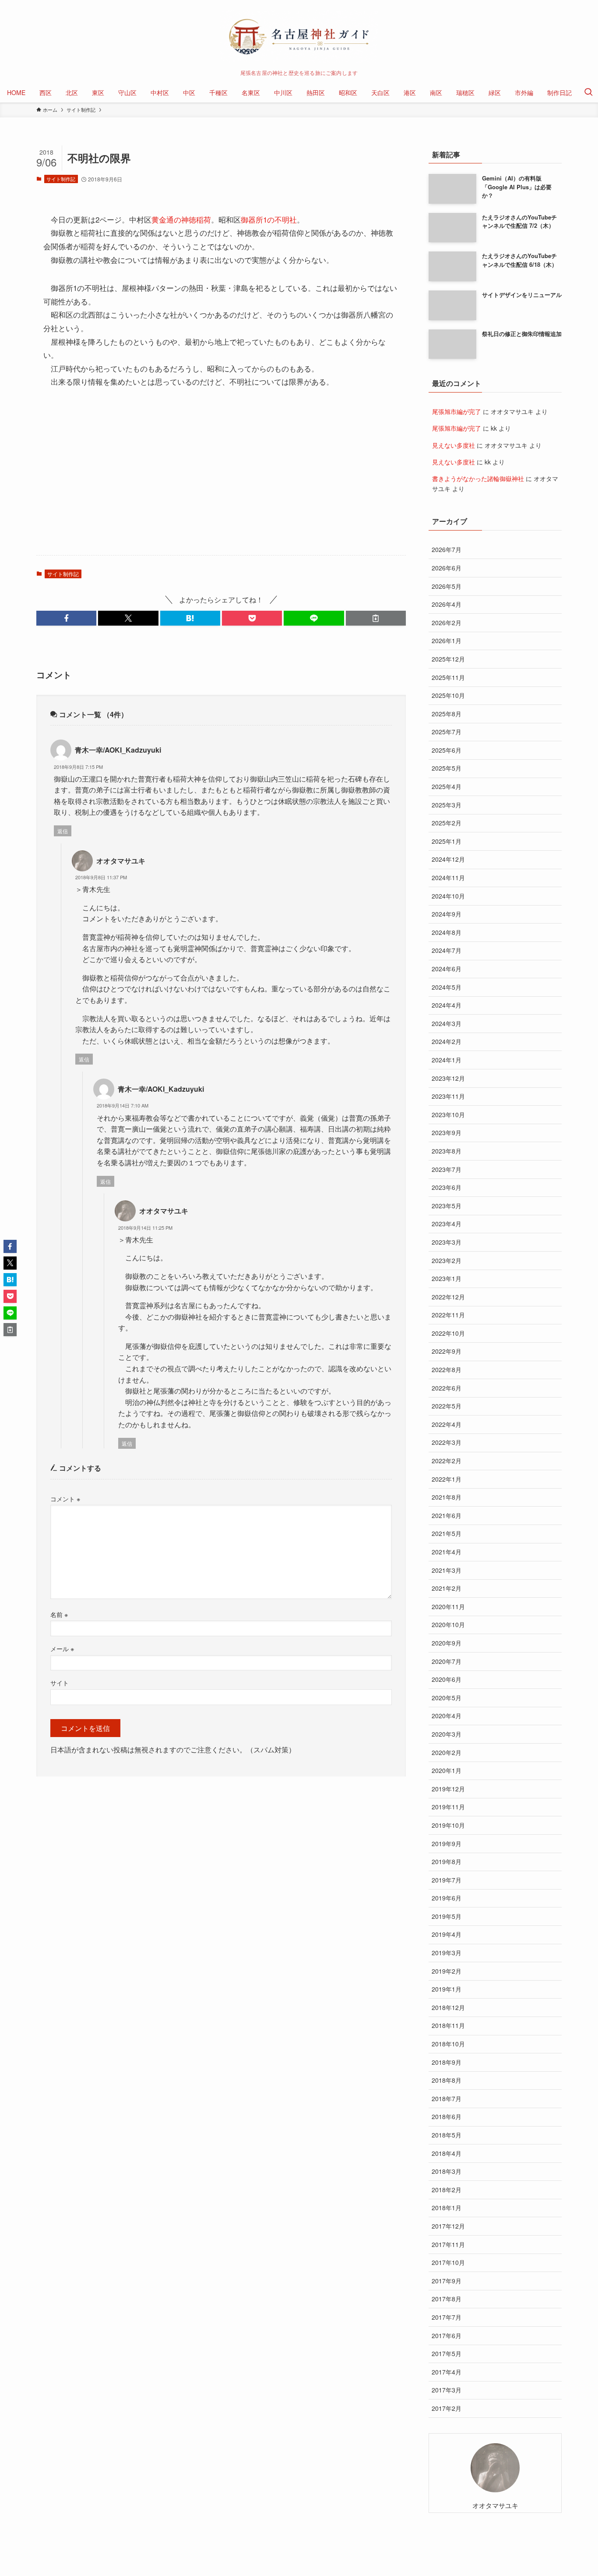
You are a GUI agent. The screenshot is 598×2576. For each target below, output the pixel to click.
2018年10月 (448, 2044)
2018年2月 (447, 2190)
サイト (60, 1683)
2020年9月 (447, 1643)
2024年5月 (447, 987)
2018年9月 (447, 2062)
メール (62, 1648)
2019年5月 (447, 1916)
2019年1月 (447, 1989)
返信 (63, 831)
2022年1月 (447, 1479)
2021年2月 (447, 1588)
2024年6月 (447, 969)
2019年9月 (447, 1844)
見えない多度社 (454, 445)
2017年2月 (447, 2408)
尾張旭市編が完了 (457, 411)
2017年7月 (447, 2317)
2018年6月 (447, 2116)
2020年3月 (447, 1734)
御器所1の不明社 (269, 219)
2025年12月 (448, 659)
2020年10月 (448, 1624)
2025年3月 (447, 805)
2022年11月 (448, 1315)
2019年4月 (447, 1934)
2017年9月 (447, 2281)
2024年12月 (448, 859)
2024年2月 (447, 1041)
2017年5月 (447, 2353)
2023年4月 (447, 1224)
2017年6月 (447, 2335)
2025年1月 (447, 841)
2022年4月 (447, 1424)
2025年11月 (448, 677)
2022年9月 (447, 1351)
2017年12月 (448, 2226)
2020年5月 (447, 1698)
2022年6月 (447, 1388)
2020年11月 (448, 1606)
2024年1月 (447, 1060)
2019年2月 (447, 1971)
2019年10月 (448, 1825)
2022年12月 (448, 1297)
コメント (65, 1499)
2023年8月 (447, 1151)
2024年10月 (448, 896)
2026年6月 (447, 568)
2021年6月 (447, 1515)
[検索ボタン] (588, 92)
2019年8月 (447, 1861)
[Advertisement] (221, 480)
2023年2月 (447, 1260)
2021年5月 (447, 1533)
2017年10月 (448, 2262)
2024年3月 (447, 1023)
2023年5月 (447, 1206)
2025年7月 (447, 732)
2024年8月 (447, 932)
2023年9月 (447, 1132)
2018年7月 (447, 2098)
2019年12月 (448, 1789)
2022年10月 (448, 1333)
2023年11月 (448, 1096)
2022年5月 (447, 1406)
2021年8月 (447, 1497)
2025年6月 (447, 750)
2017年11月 (448, 2244)
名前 (59, 1614)
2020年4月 (447, 1716)
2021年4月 (447, 1552)
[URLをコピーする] (376, 618)
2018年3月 (447, 2171)
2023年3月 (447, 1242)
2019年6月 (447, 1898)
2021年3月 (447, 1570)
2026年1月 (447, 640)
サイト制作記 (61, 179)
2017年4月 (447, 2372)
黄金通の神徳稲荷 (181, 219)
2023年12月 (448, 1078)
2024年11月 (448, 878)
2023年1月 (447, 1278)
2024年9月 (447, 914)
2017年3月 (447, 2390)
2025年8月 (447, 714)
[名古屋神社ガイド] (299, 37)
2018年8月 (447, 2080)
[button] (66, 618)
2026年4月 (447, 604)
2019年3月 (447, 1953)
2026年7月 (447, 549)
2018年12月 (448, 2007)
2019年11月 (448, 1807)
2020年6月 (447, 1679)
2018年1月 (447, 2208)
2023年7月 (447, 1169)
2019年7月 (447, 1880)
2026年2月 (447, 623)
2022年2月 (447, 1461)
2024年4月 (447, 1005)
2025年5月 (447, 768)
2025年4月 (447, 786)
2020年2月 (447, 1752)
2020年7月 (447, 1661)
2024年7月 (447, 950)
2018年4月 (447, 2153)
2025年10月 (448, 695)
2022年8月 (447, 1369)
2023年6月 (447, 1187)
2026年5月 (447, 586)
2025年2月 (447, 823)
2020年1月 (447, 1770)
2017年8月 (447, 2299)
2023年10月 (448, 1115)
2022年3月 (447, 1442)
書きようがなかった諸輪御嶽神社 (478, 478)
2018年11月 (448, 2025)
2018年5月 (447, 2135)
